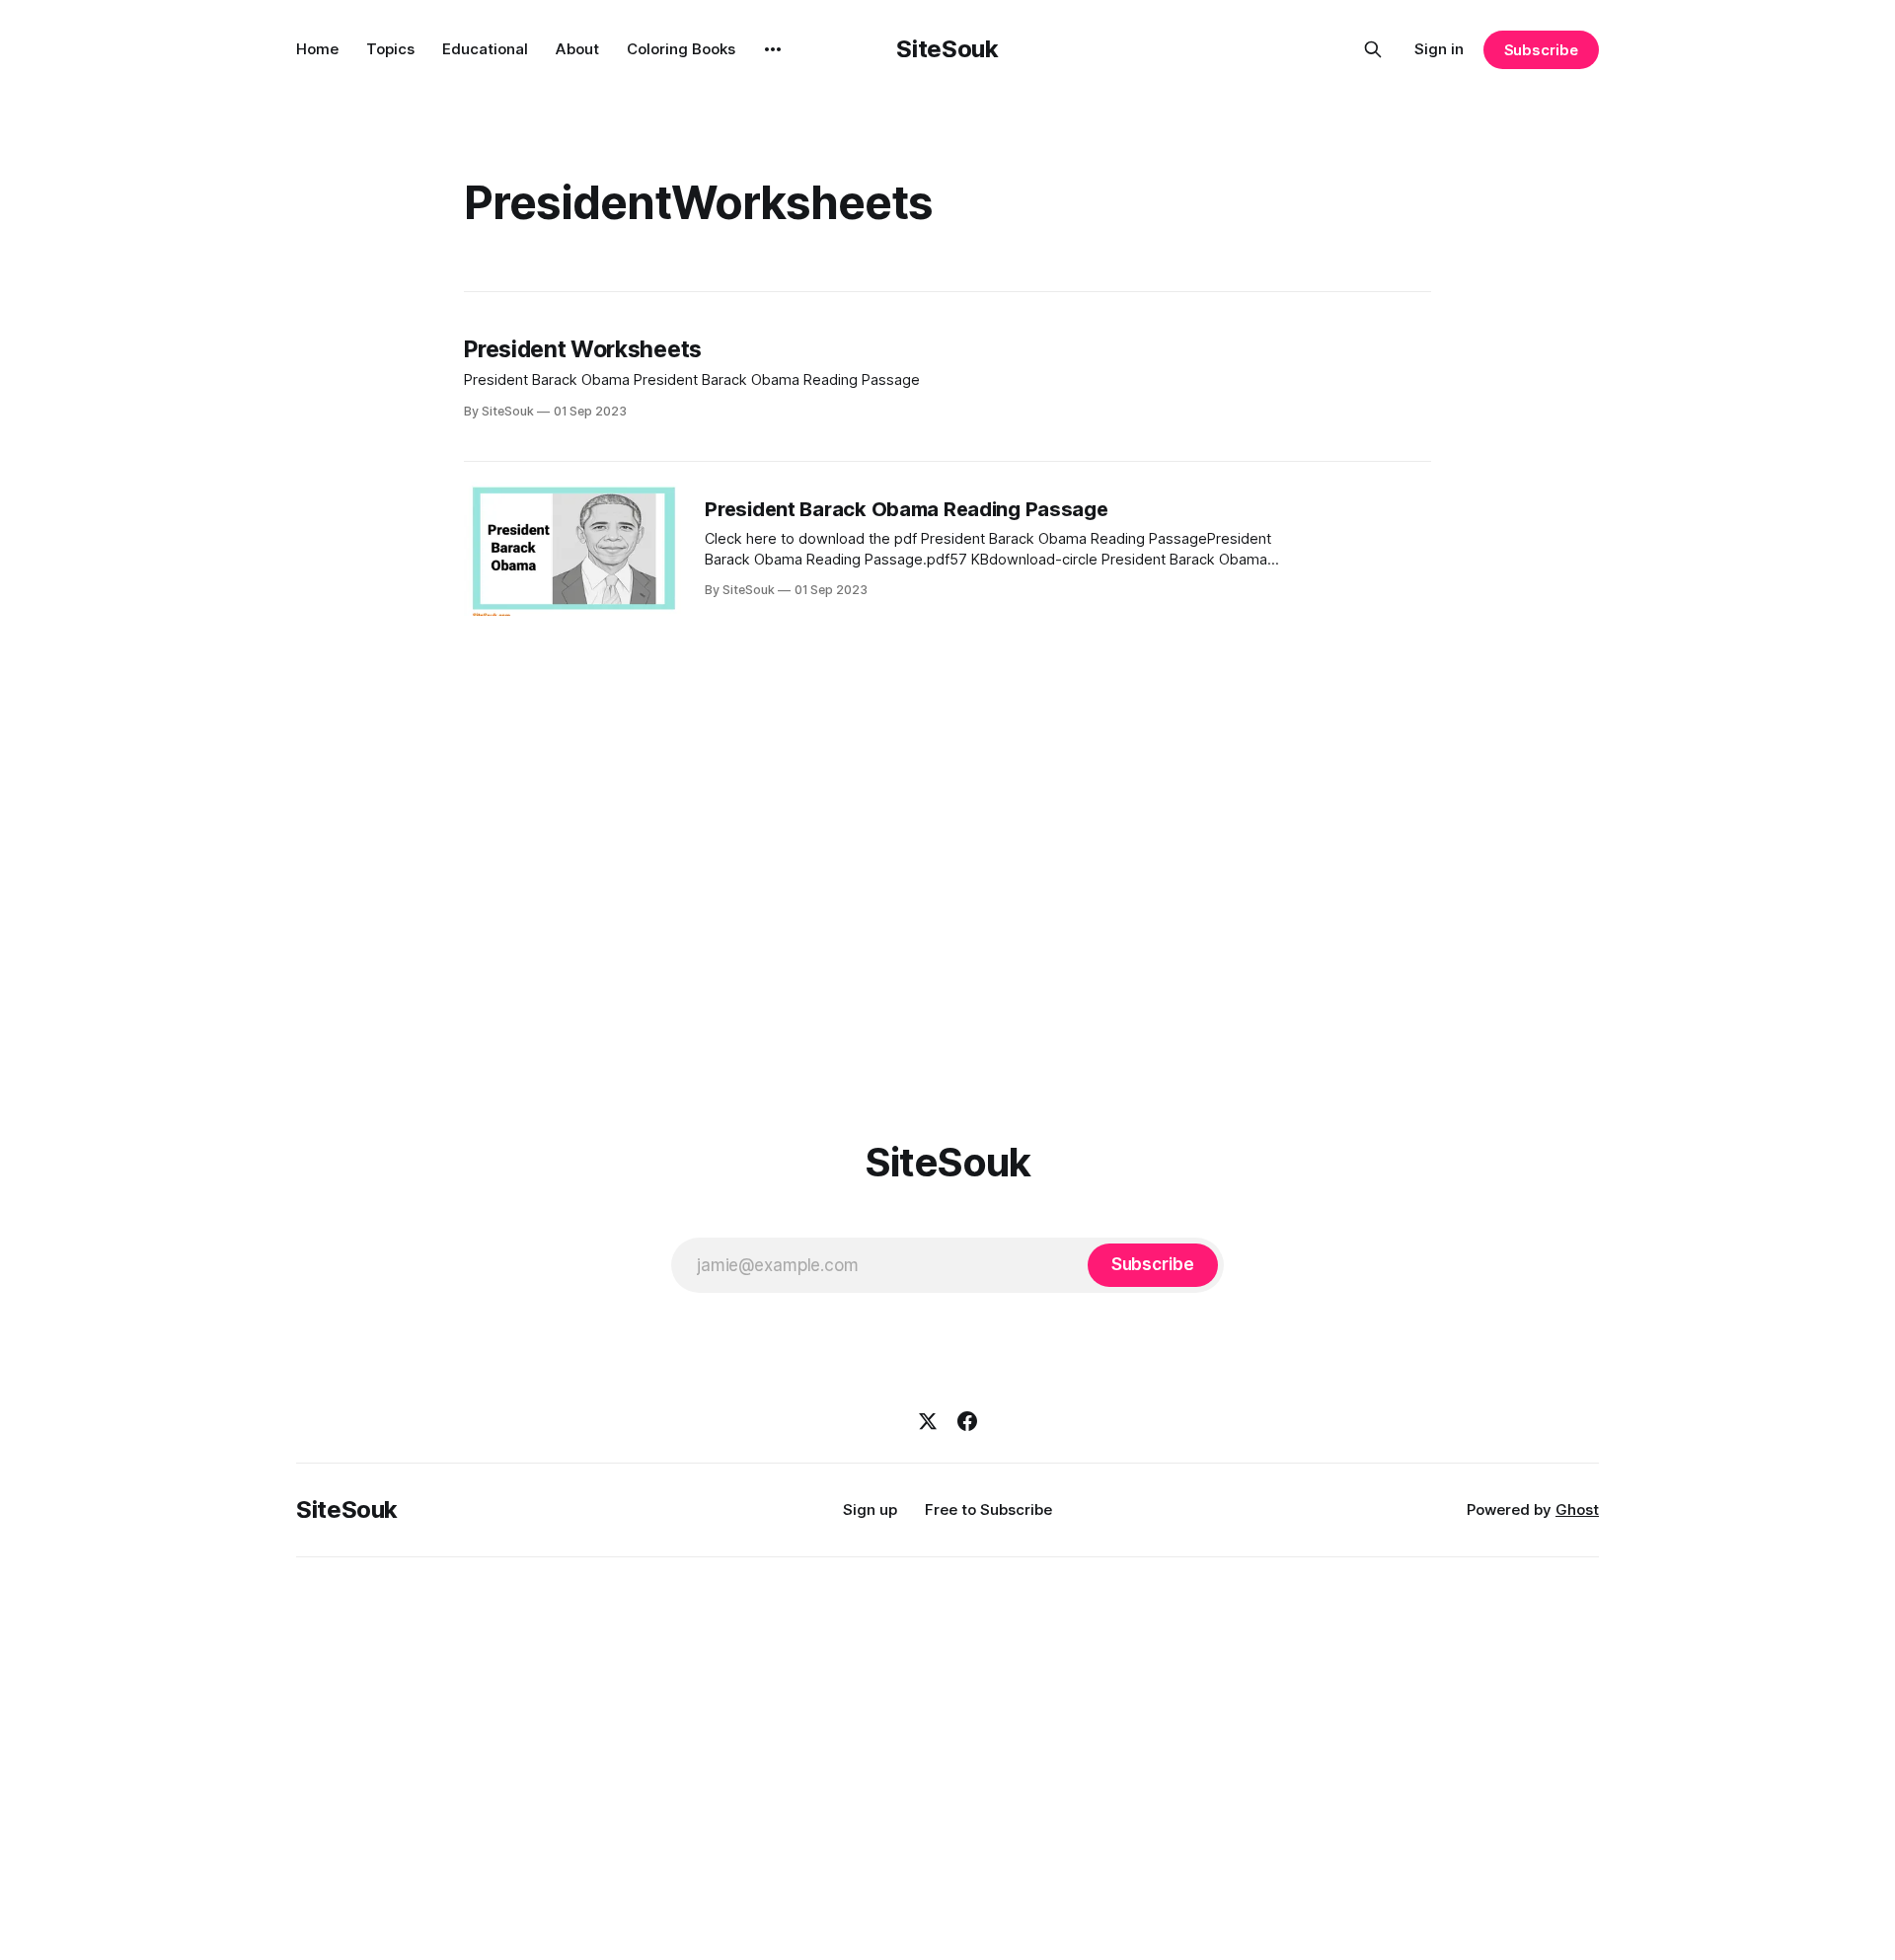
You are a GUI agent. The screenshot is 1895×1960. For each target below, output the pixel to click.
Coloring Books (681, 49)
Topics (390, 49)
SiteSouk (947, 49)
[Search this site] (1373, 49)
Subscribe (1541, 50)
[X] (928, 1421)
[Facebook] (967, 1421)
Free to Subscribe (988, 1509)
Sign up (870, 1509)
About (577, 49)
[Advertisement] (947, 872)
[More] (773, 49)
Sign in (1439, 49)
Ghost (1577, 1509)
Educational (485, 49)
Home (317, 49)
